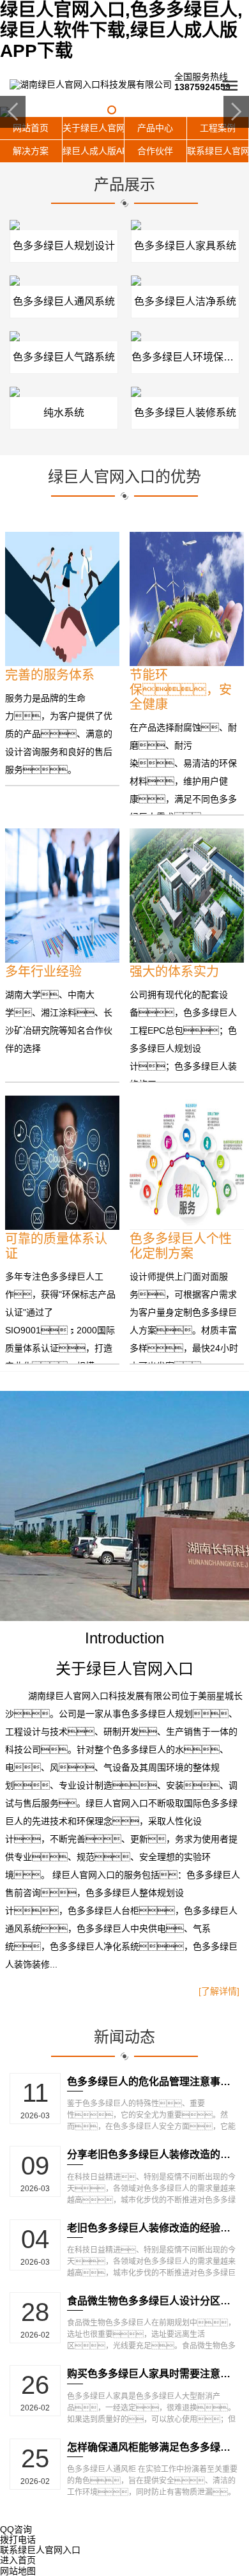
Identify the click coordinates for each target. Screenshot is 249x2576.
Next (236, 112)
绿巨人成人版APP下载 (94, 151)
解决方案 (31, 151)
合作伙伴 (155, 151)
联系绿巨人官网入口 (218, 151)
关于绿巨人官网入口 (94, 128)
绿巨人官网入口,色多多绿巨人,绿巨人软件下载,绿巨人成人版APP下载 (121, 30)
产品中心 (155, 128)
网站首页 (31, 128)
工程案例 (218, 128)
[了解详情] (219, 1991)
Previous (13, 112)
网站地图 (18, 2571)
